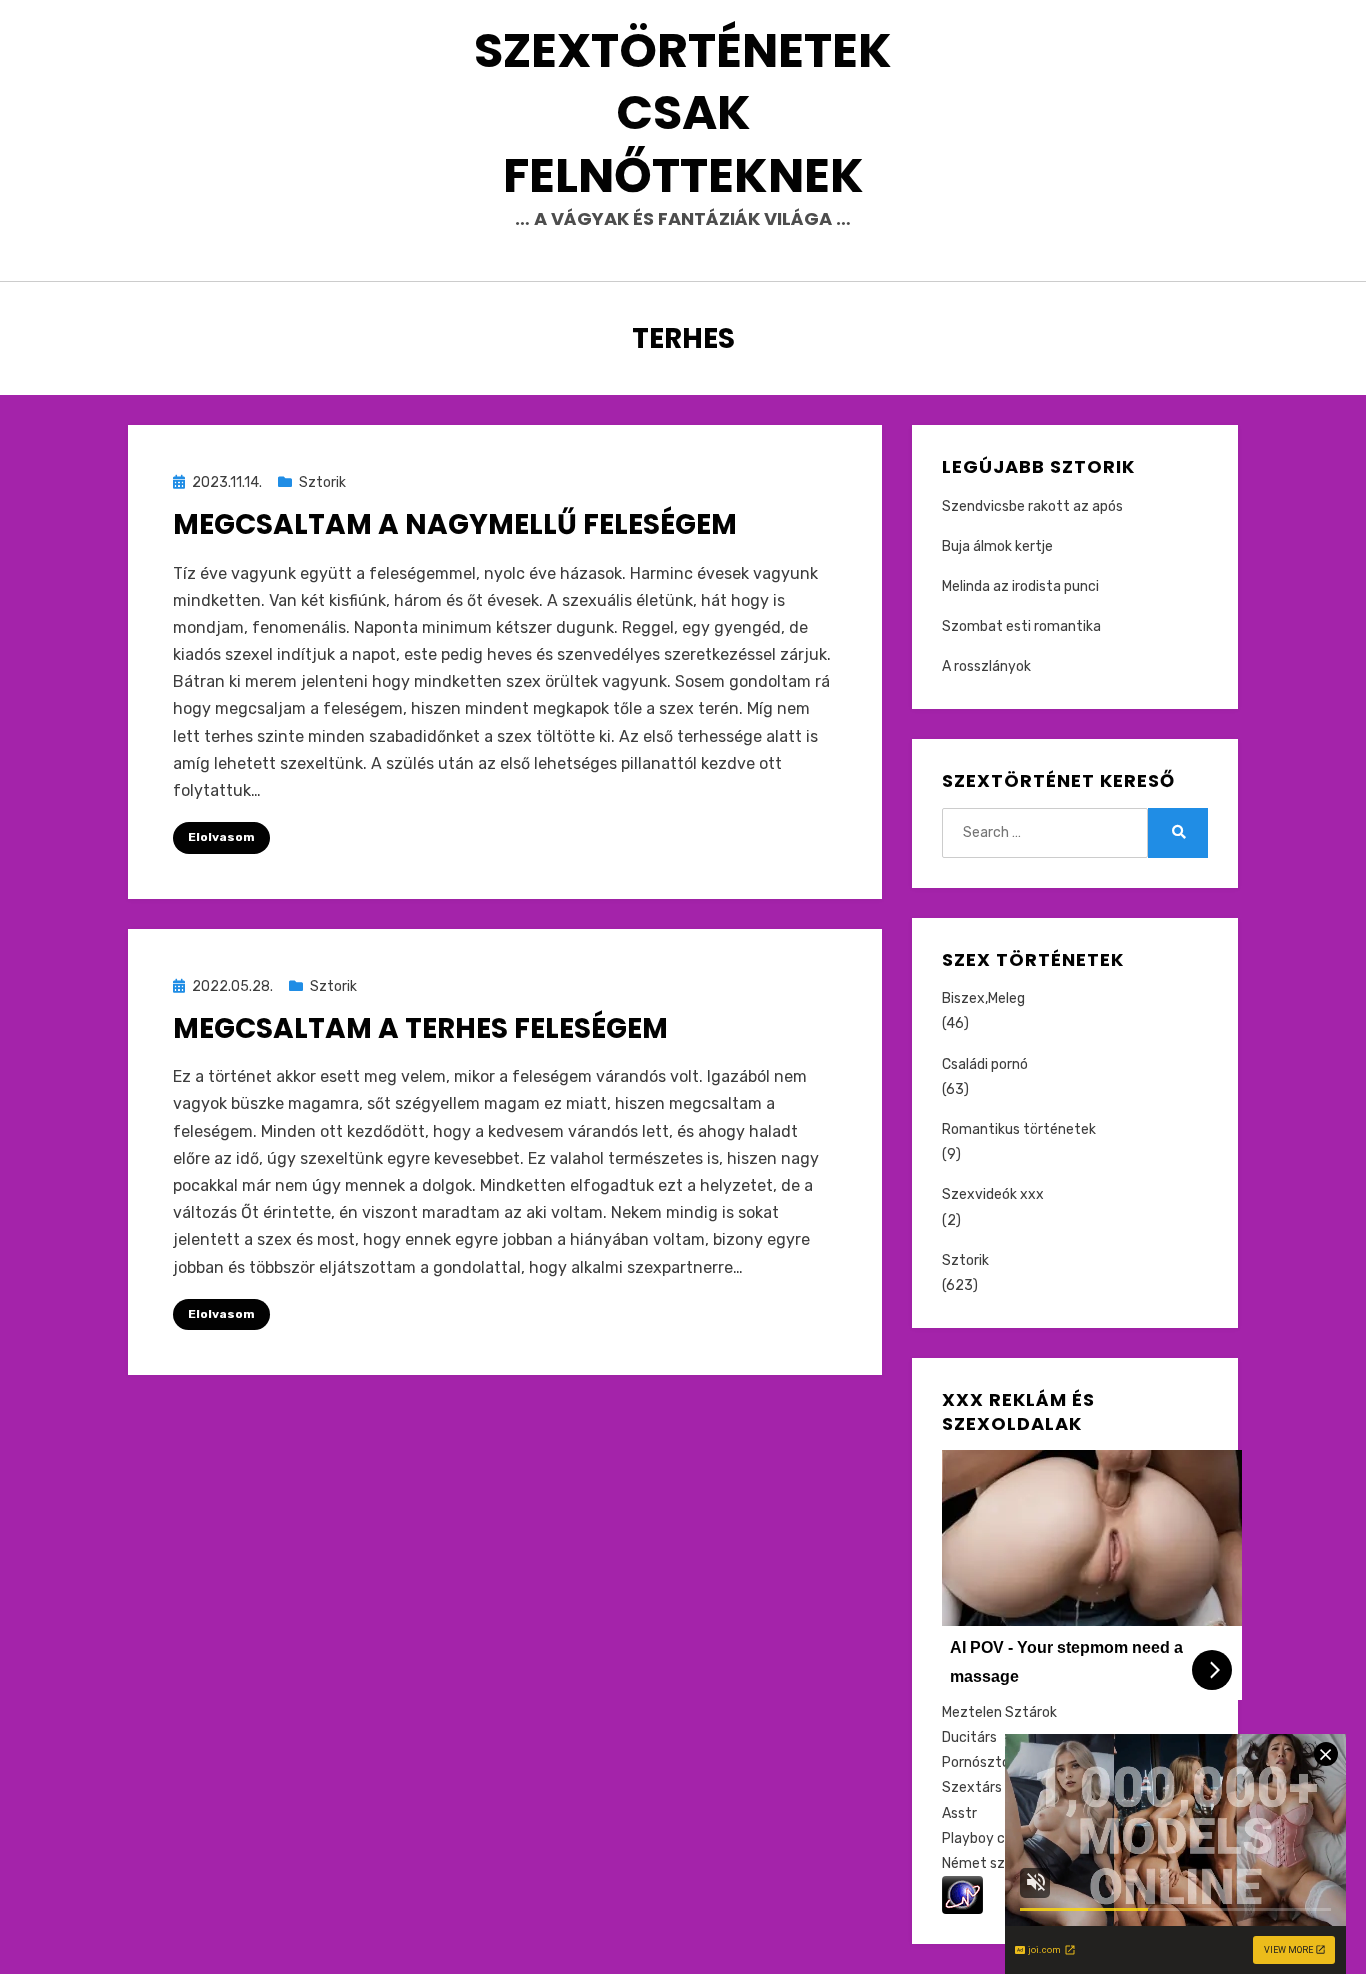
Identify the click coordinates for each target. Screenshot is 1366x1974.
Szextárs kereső (995, 1787)
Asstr (959, 1813)
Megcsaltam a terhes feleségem (420, 1028)
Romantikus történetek (1019, 1129)
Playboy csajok (990, 1838)
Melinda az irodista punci (1020, 586)
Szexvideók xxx (993, 1194)
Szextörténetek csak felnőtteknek (683, 113)
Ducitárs (969, 1737)
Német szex (981, 1863)
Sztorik (322, 482)
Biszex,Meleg (983, 998)
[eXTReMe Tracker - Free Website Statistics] (962, 1894)
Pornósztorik (983, 1762)
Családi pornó (985, 1064)
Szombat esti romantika (1021, 626)
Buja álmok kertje (997, 546)
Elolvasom (221, 837)
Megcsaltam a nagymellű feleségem (455, 524)
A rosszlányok (986, 666)
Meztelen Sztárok (999, 1712)
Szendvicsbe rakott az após (1032, 506)
